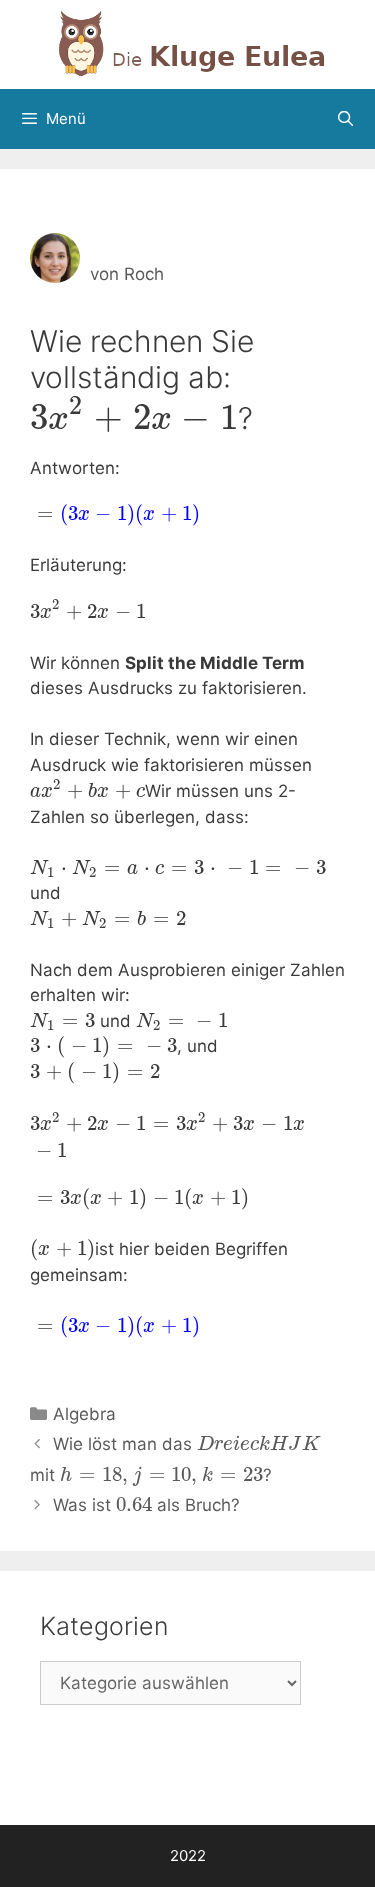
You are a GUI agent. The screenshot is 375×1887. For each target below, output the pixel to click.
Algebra (84, 1414)
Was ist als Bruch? (146, 1505)
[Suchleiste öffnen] (345, 119)
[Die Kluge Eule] (188, 43)
